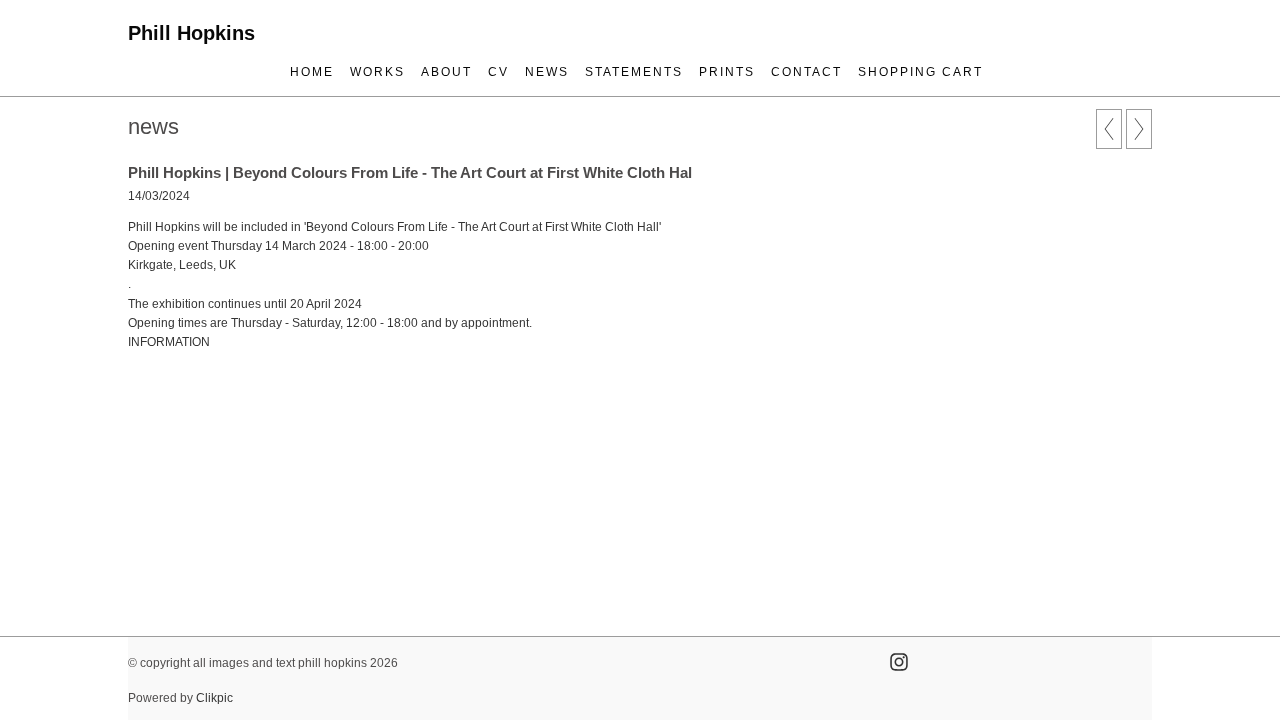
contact (806, 72)
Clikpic (214, 698)
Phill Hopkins (191, 33)
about (446, 72)
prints (727, 72)
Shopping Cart (920, 72)
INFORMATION (169, 342)
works (377, 72)
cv (498, 72)
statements (634, 72)
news (547, 72)
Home (312, 72)
